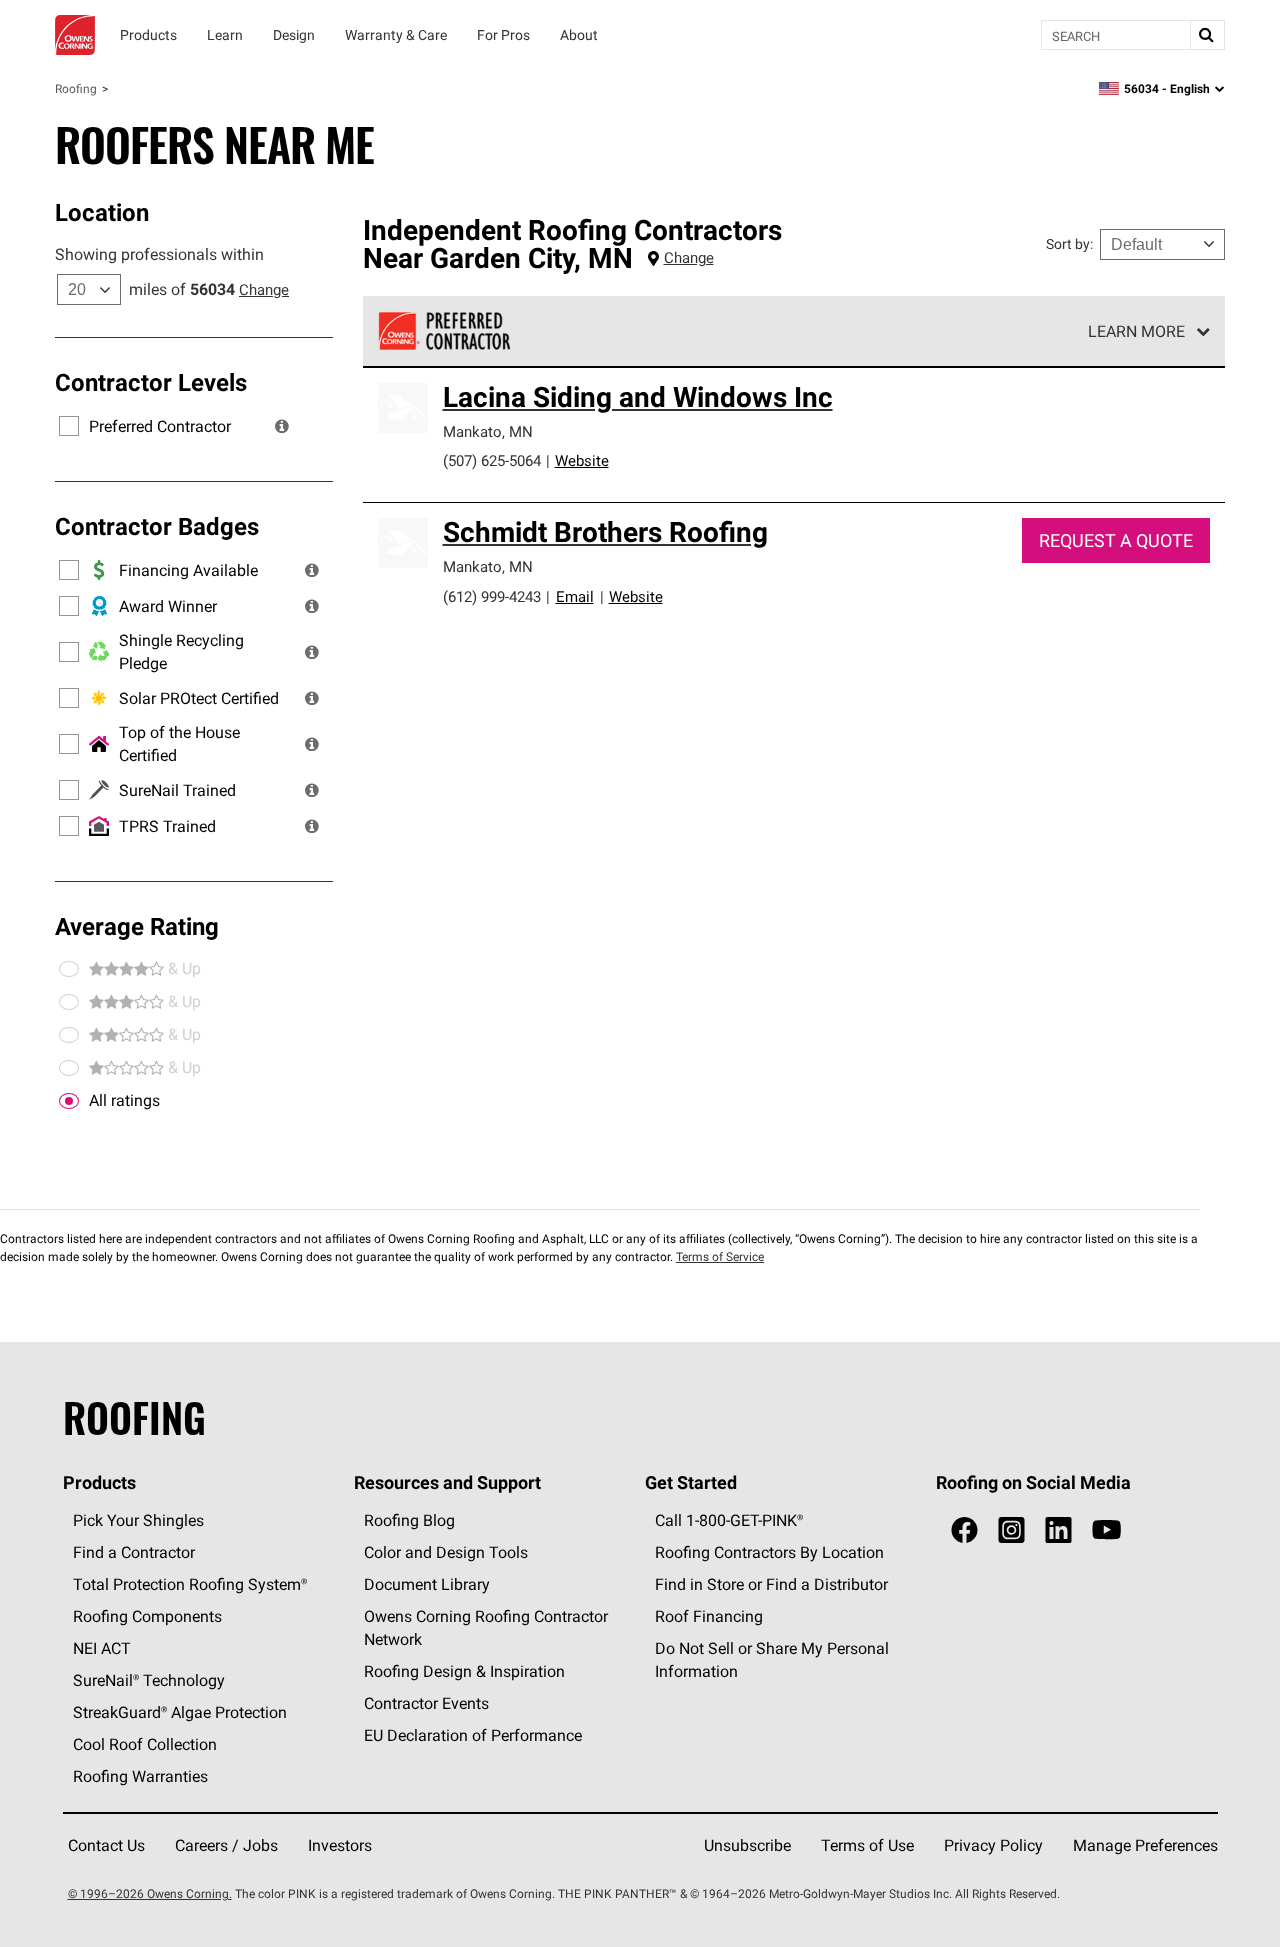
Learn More (1136, 331)
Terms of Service (720, 1256)
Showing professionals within (159, 254)
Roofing (76, 88)
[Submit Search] (1207, 35)
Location (102, 212)
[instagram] (1011, 1530)
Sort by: (1069, 244)
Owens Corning (75, 35)
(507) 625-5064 (492, 460)
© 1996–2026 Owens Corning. (150, 1893)
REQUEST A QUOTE (1116, 540)
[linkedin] (1058, 1530)
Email (575, 596)
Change (264, 289)
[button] (282, 426)
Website (582, 460)
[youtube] (1106, 1530)
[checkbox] (69, 1101)
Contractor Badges (157, 526)
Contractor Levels (151, 382)
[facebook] (964, 1530)
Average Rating (137, 926)
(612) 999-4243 (492, 596)
